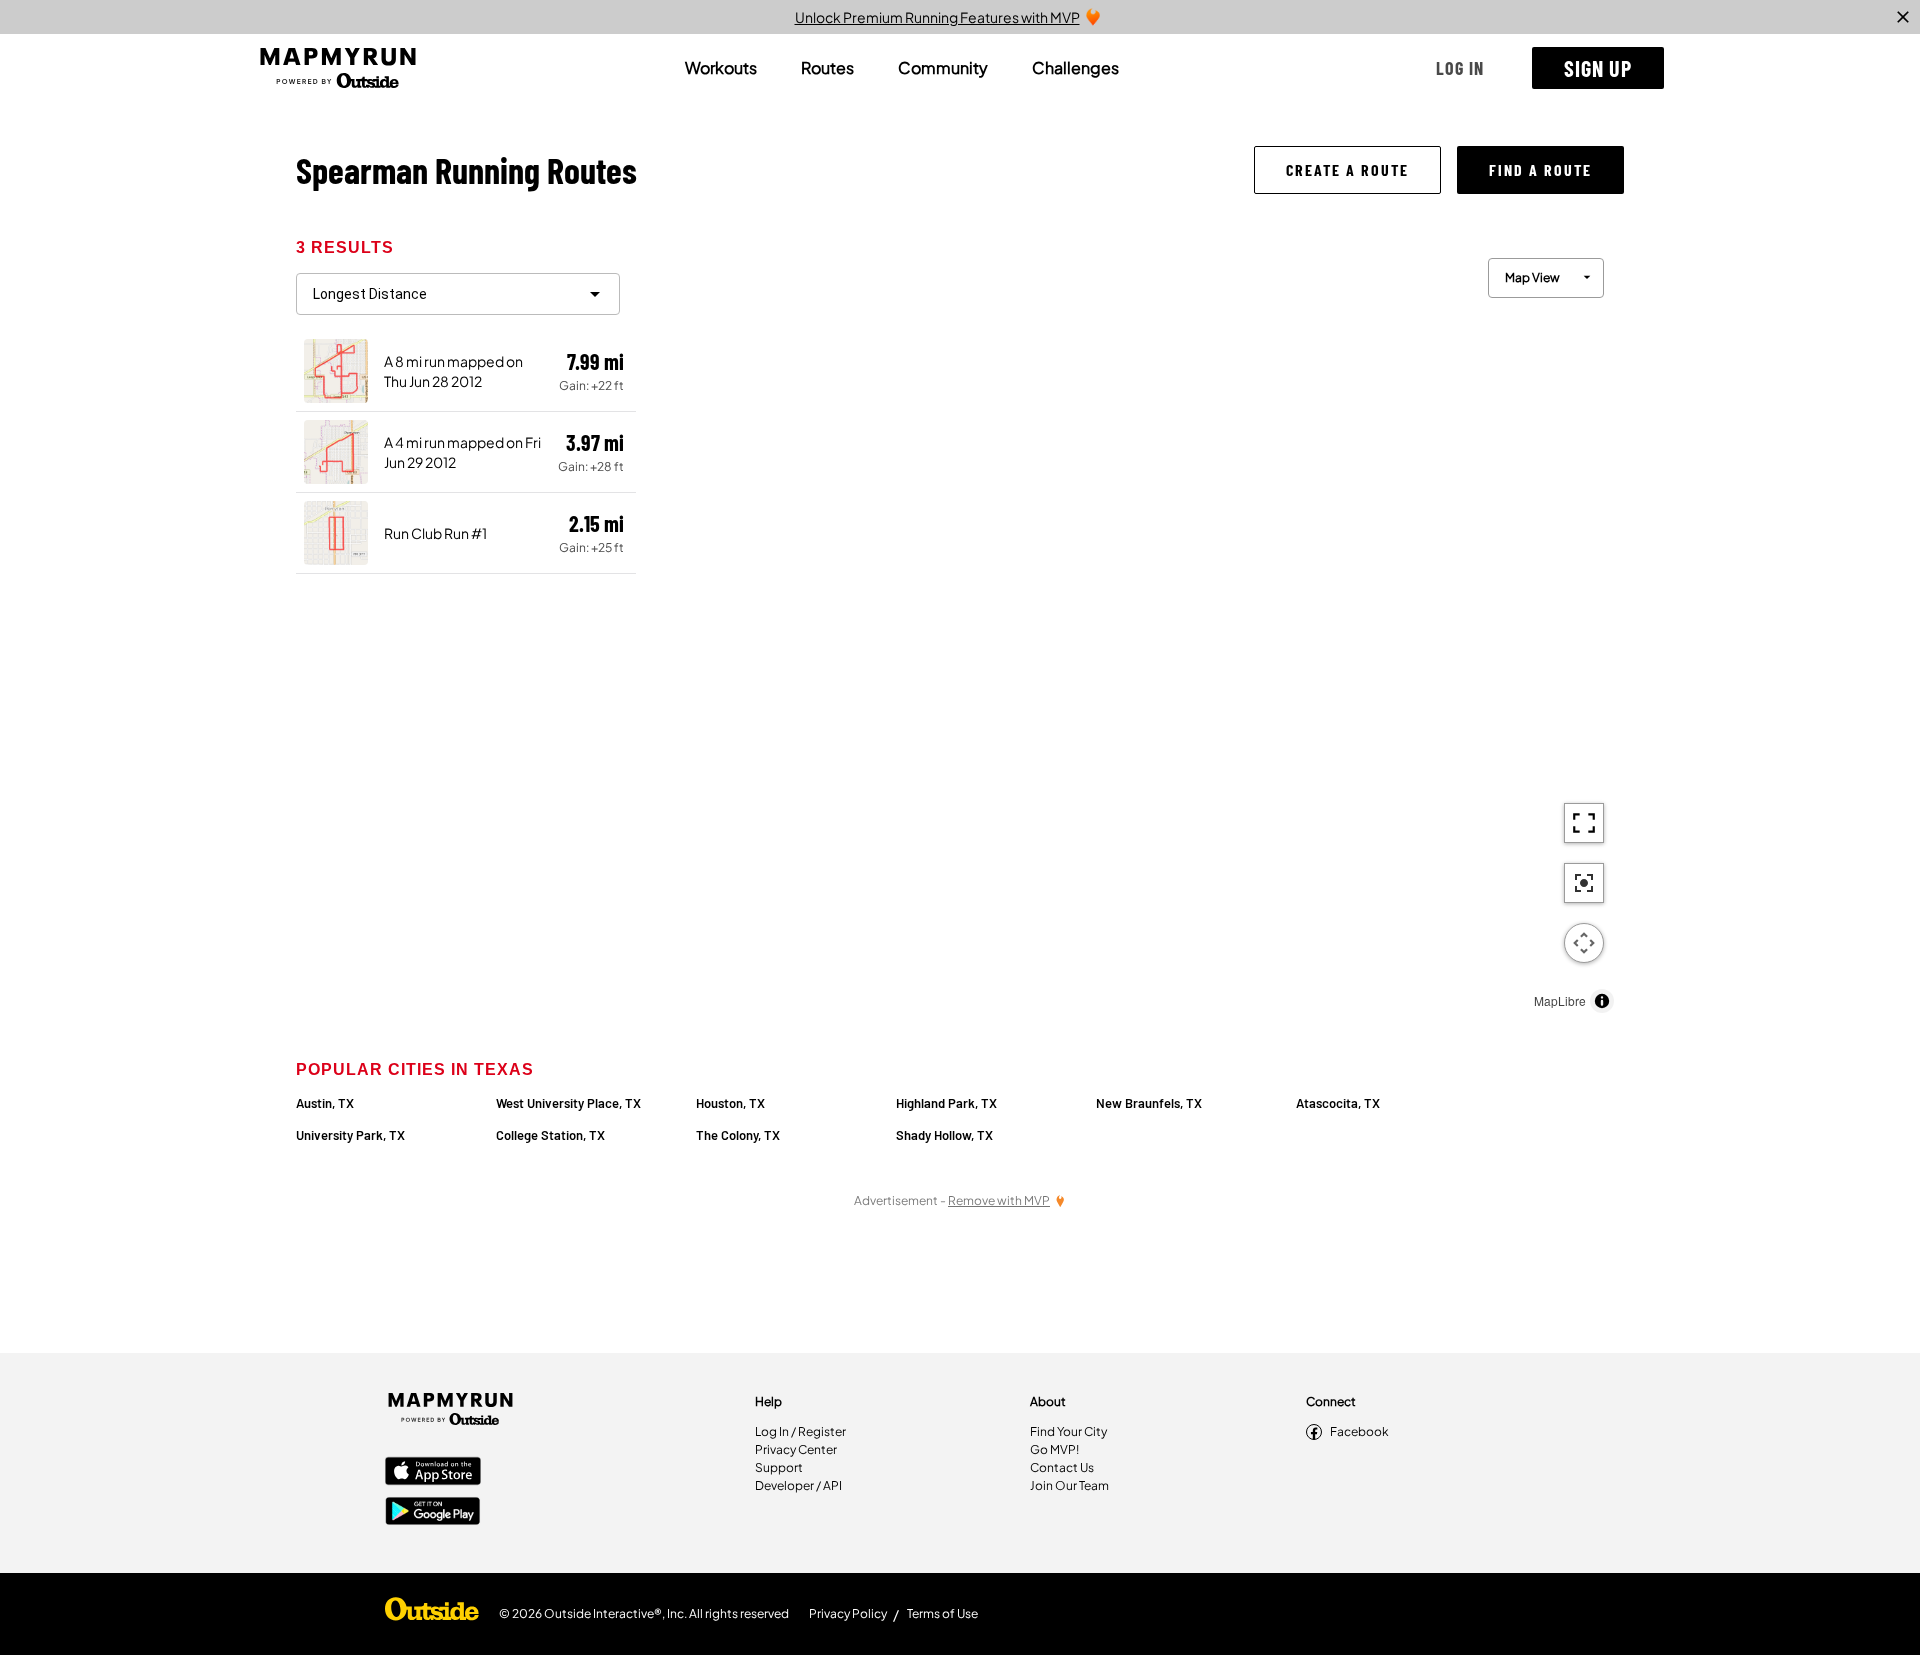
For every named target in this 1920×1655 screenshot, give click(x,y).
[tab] (721, 68)
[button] (1460, 68)
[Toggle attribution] (1602, 1001)
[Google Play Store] (433, 1513)
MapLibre (1560, 1000)
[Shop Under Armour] (432, 1614)
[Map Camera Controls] (1584, 943)
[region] (1130, 630)
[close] (1903, 17)
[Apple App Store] (433, 1473)
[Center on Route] (1584, 883)
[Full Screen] (1584, 823)
